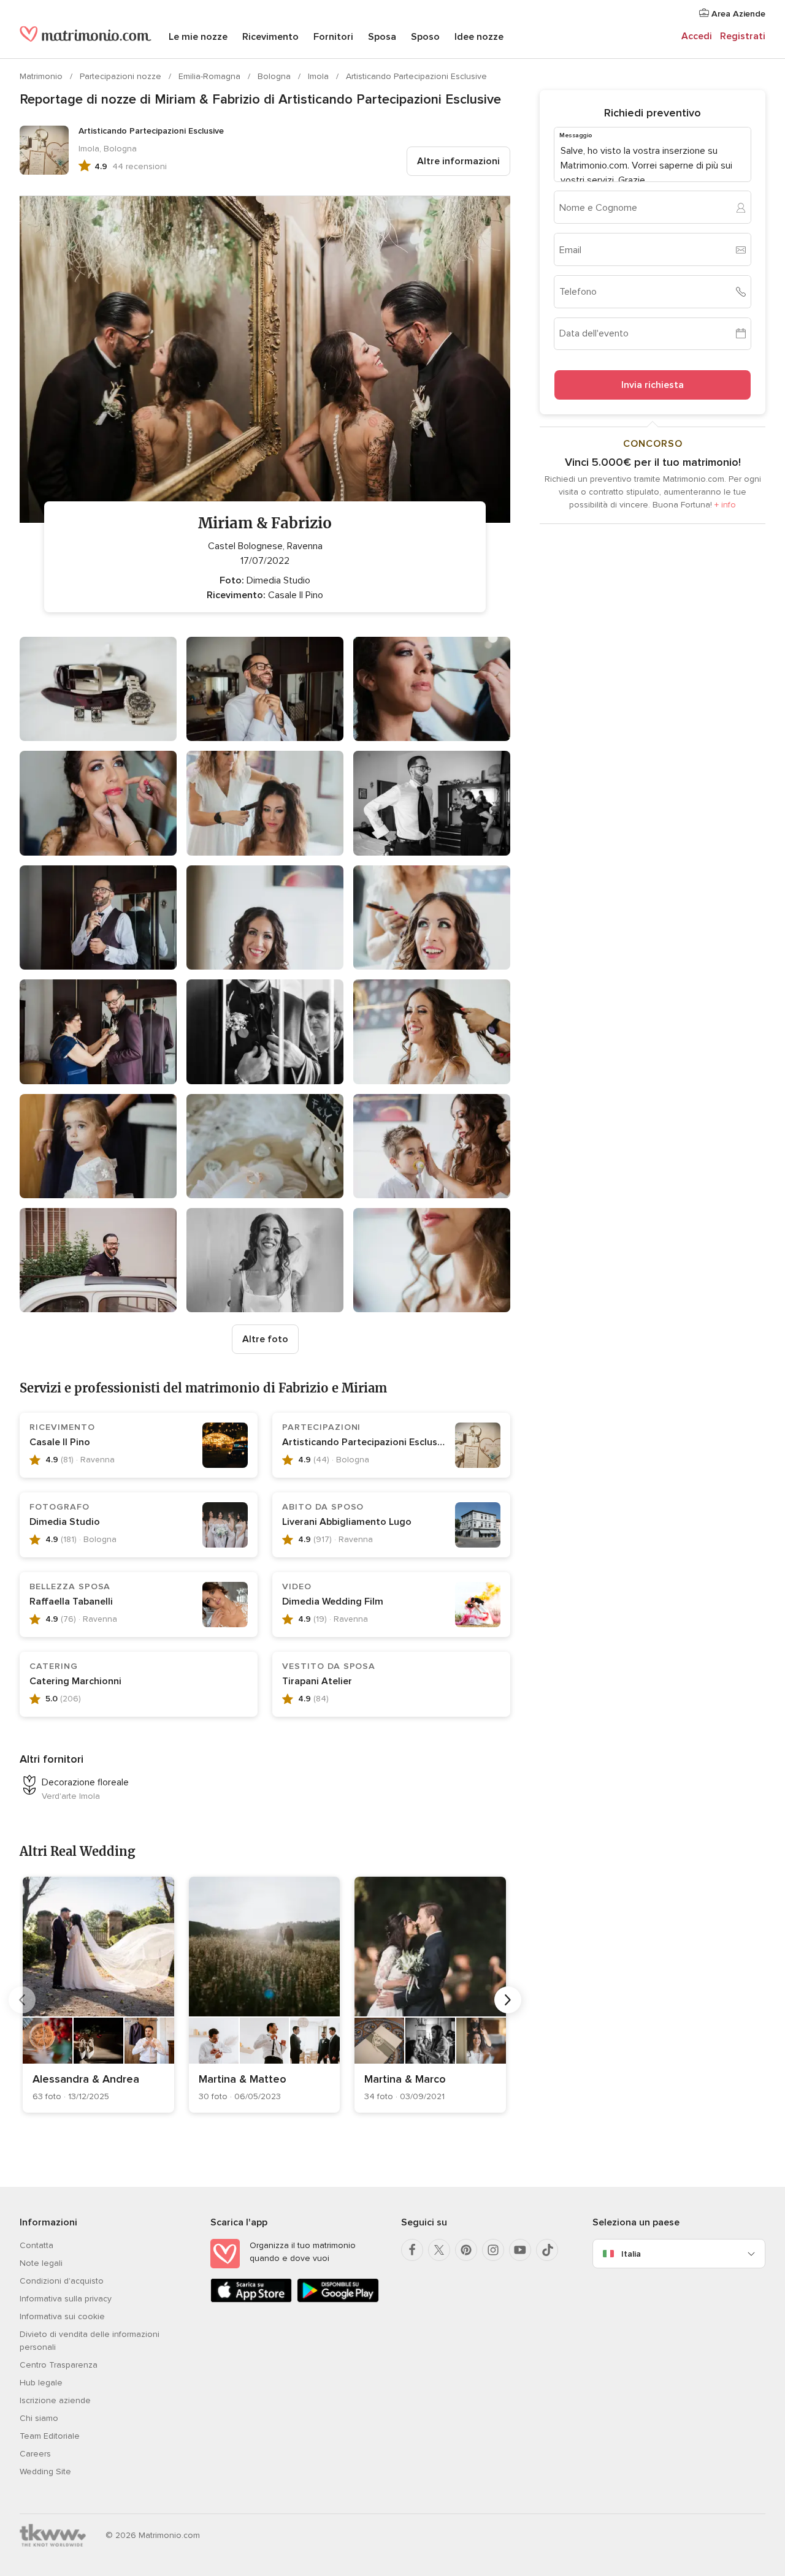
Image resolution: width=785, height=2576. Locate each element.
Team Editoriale (50, 2436)
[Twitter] (439, 2250)
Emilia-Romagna (211, 76)
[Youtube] (520, 2250)
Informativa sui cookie (62, 2316)
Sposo (425, 37)
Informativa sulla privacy (66, 2299)
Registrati (743, 36)
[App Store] (251, 2300)
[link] (98, 1995)
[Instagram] (493, 2250)
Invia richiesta (653, 385)
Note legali (41, 2263)
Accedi (697, 36)
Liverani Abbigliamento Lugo (347, 1522)
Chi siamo (39, 2418)
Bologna (275, 76)
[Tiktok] (547, 2250)
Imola (320, 76)
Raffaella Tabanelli (71, 1601)
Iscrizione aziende (55, 2400)
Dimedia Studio (65, 1522)
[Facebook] (412, 2250)
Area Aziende (737, 14)
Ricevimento (270, 37)
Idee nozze (479, 37)
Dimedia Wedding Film (333, 1601)
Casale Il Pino (60, 1442)
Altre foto (265, 1339)
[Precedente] (22, 2000)
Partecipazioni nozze (122, 76)
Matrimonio (42, 76)
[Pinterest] (466, 2250)
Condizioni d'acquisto (62, 2281)
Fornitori (333, 37)
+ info (725, 505)
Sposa (382, 37)
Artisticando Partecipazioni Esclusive (416, 76)
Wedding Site (45, 2472)
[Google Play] (338, 2300)
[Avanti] (508, 2000)
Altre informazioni (458, 161)
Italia (631, 2254)
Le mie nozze (198, 37)
